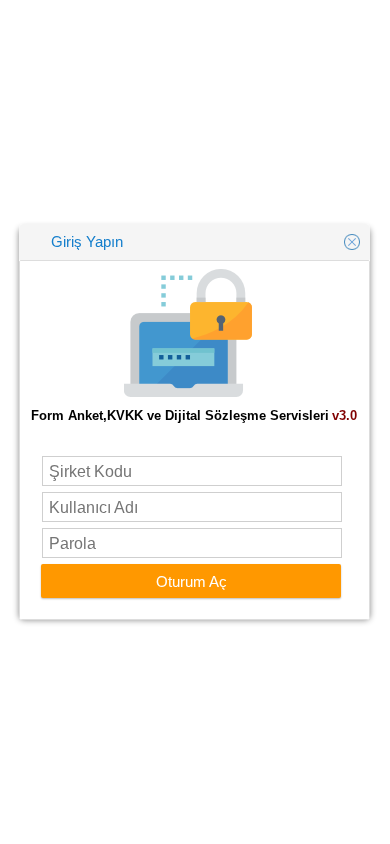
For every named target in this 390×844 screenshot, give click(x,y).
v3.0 (344, 415)
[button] (191, 581)
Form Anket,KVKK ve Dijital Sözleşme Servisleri (180, 415)
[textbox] (192, 471)
